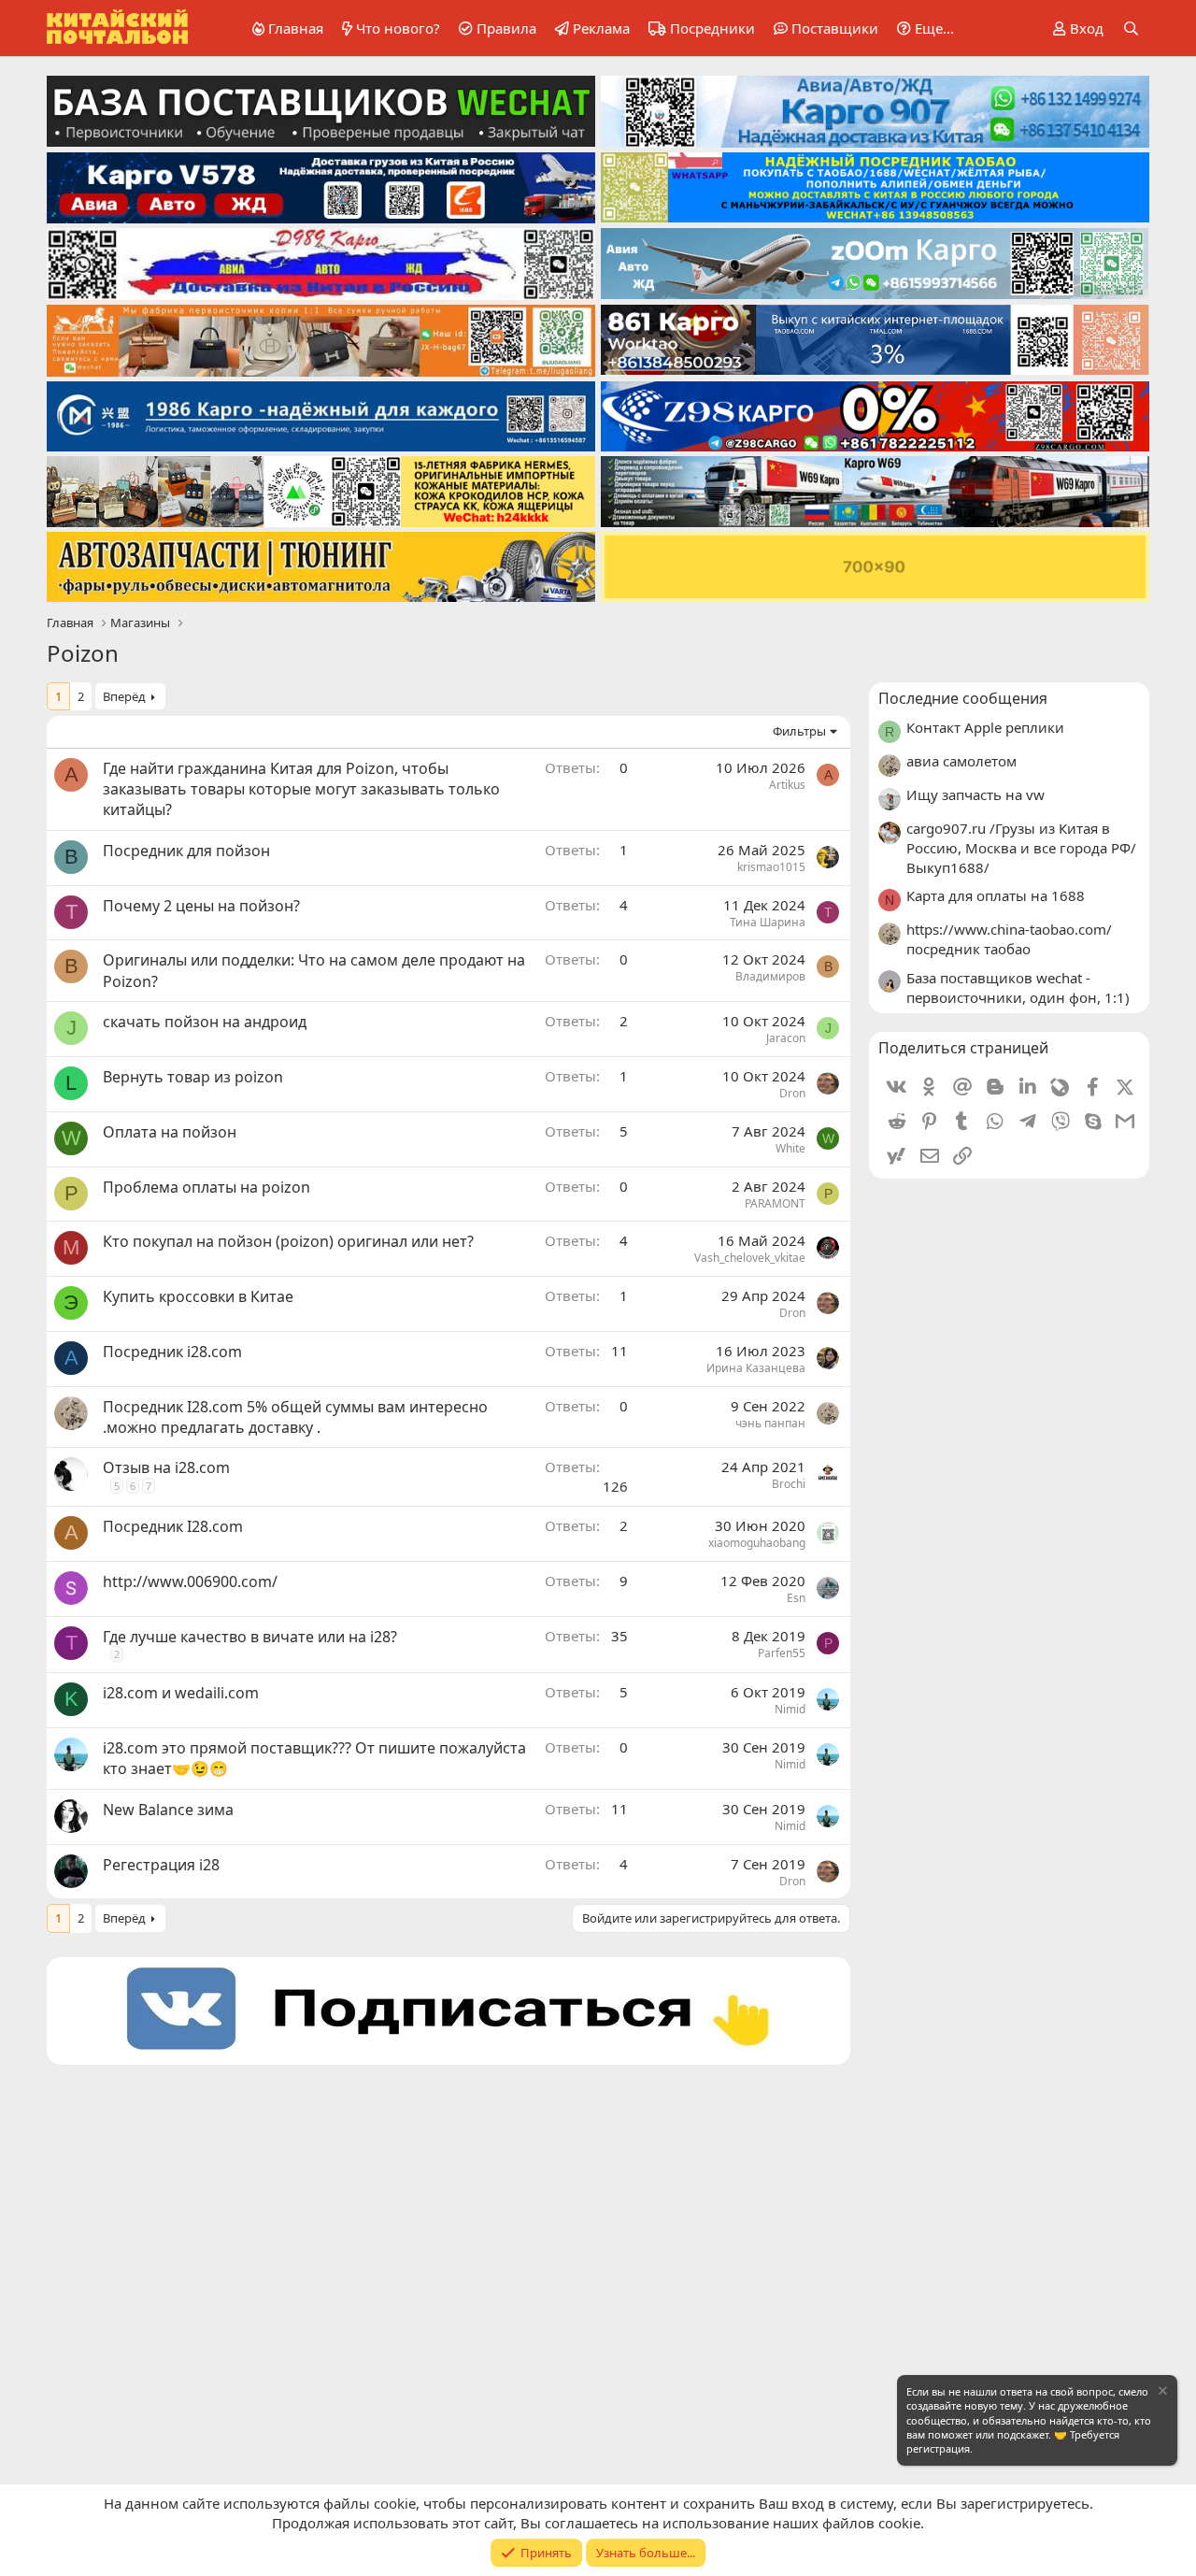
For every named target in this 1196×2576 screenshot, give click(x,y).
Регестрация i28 (161, 1865)
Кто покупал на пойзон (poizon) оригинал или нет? (288, 1241)
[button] (922, 29)
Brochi (789, 1484)
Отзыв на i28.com (166, 1467)
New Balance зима (168, 1810)
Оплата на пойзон (170, 1132)
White (790, 1148)
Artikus (787, 785)
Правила (506, 28)
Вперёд (124, 696)
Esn (796, 1598)
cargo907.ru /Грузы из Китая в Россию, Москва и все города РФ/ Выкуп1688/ (1021, 848)
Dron (792, 1093)
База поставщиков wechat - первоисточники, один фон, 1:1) (1018, 987)
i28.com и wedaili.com (181, 1693)
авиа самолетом (961, 761)
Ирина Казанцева (756, 1368)
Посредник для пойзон (186, 851)
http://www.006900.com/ (190, 1581)
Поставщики (835, 28)
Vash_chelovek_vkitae (750, 1258)
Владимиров (770, 976)
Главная (296, 28)
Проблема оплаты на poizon (206, 1187)
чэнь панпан (770, 1423)
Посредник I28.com (173, 1526)
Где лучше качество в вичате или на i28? (250, 1637)
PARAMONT (775, 1203)
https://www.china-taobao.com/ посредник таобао (1009, 939)
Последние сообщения (963, 698)
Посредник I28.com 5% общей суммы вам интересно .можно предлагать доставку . (295, 1417)
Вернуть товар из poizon (193, 1077)
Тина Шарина (768, 922)
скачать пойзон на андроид (205, 1022)
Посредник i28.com (172, 1352)
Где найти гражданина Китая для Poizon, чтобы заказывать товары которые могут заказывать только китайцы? (301, 789)
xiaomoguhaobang (757, 1543)
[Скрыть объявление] (1161, 2393)
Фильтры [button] (799, 731)
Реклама (601, 28)
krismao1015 (771, 867)
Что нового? (398, 28)
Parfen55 (782, 1653)
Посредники (712, 28)
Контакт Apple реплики (985, 727)
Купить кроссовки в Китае (198, 1296)
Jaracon (786, 1038)
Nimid (790, 1709)
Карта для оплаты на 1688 (996, 895)
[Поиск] (1131, 29)
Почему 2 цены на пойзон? (201, 906)
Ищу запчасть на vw (975, 794)
